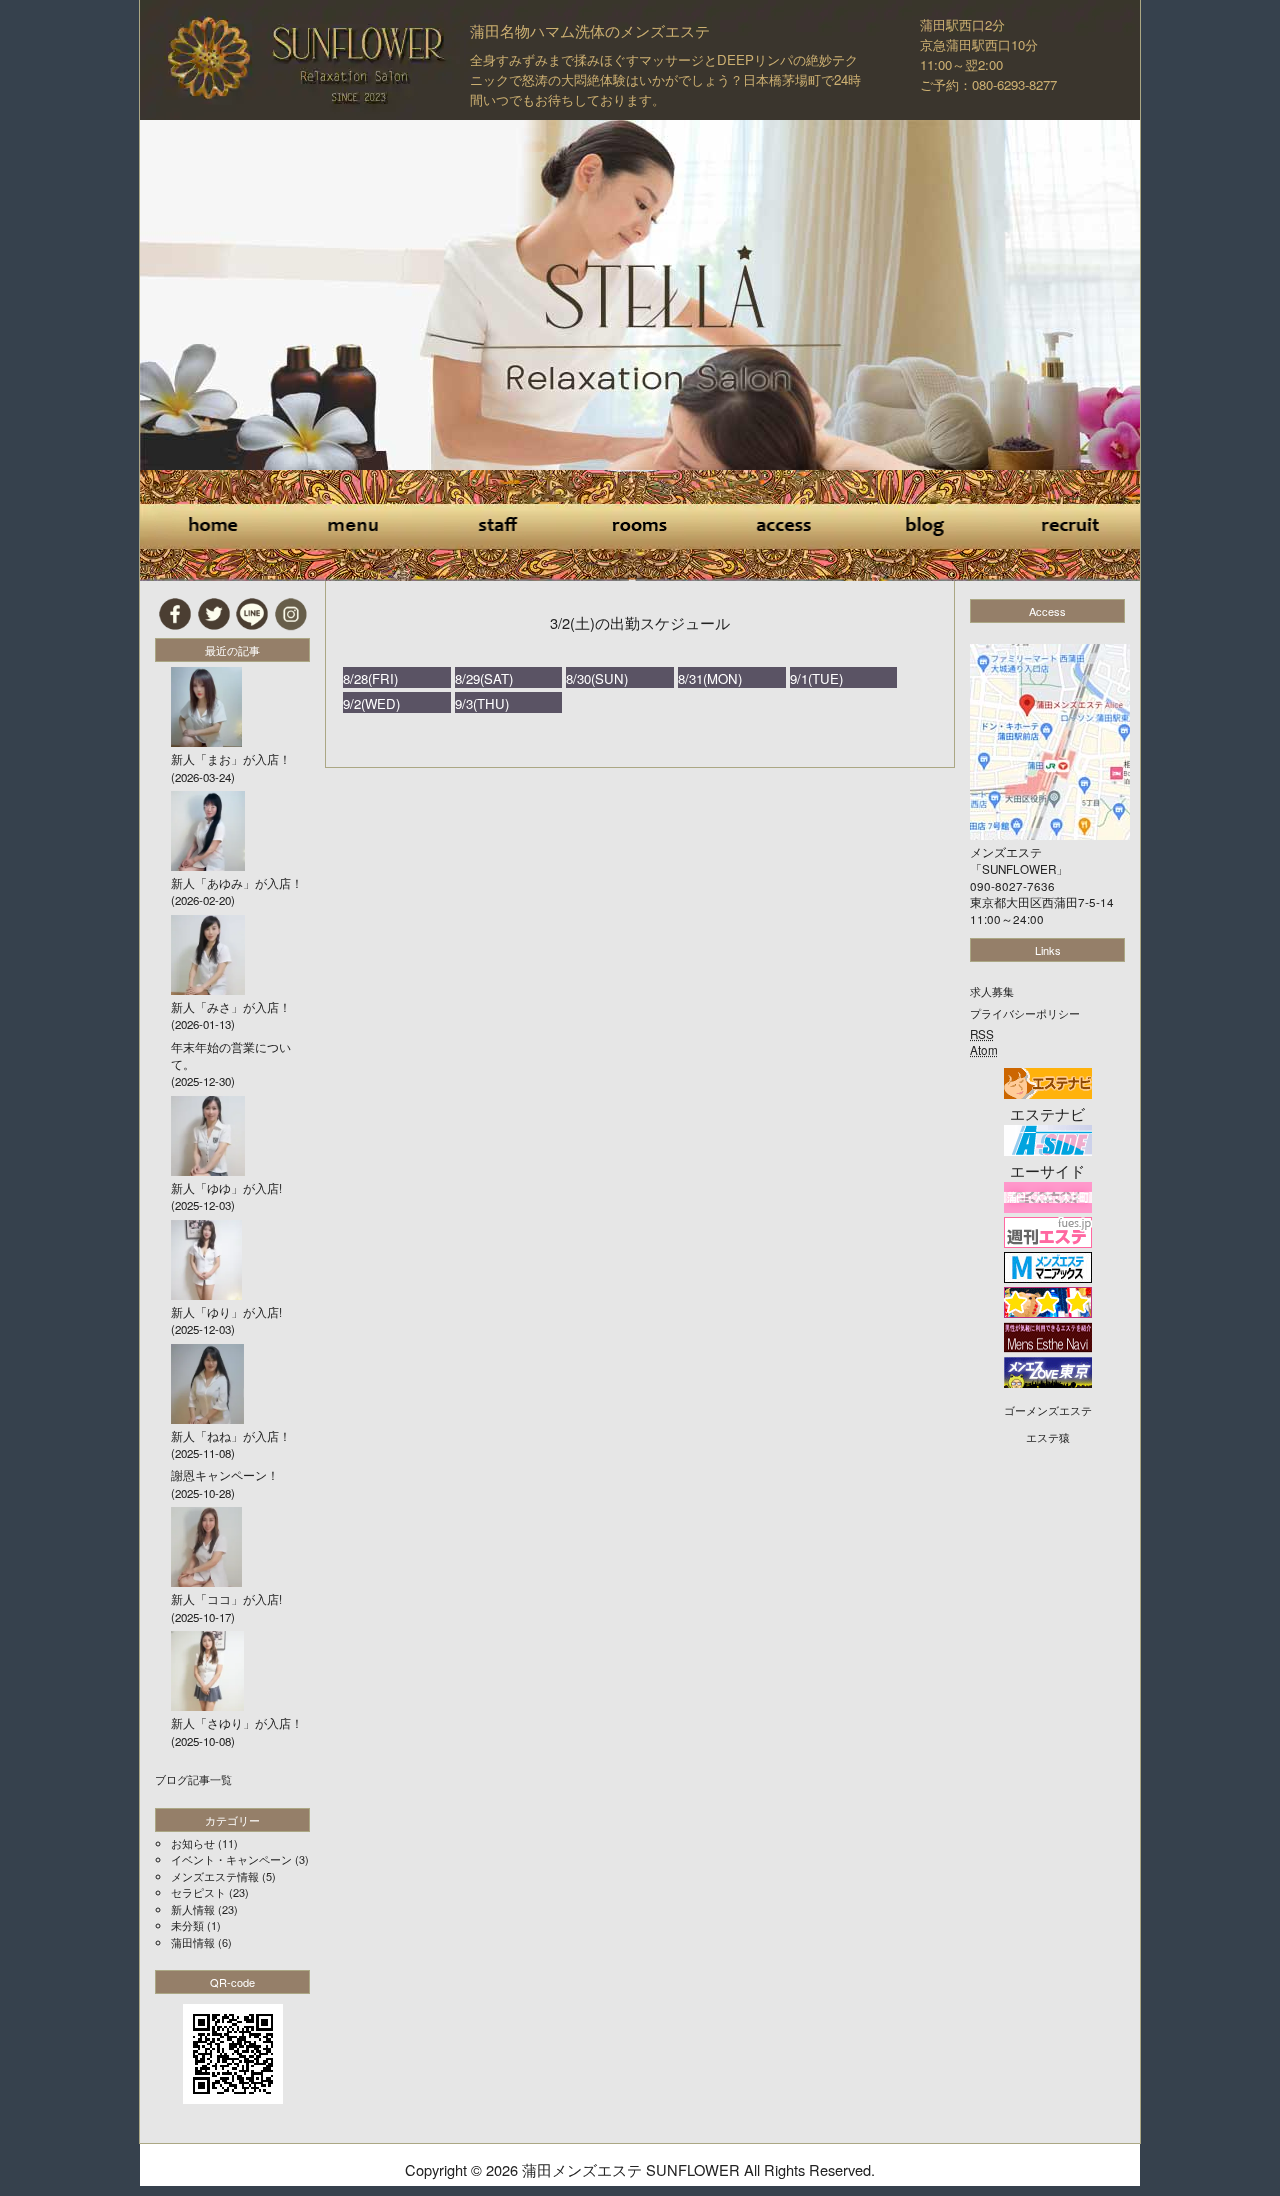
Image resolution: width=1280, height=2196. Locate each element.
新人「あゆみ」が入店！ (237, 883)
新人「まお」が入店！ (231, 759)
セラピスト (198, 1892)
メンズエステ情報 (215, 1876)
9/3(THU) (482, 703)
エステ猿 (1048, 1437)
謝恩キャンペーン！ (225, 1475)
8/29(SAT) (484, 678)
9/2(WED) (371, 703)
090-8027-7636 (1012, 886)
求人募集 (992, 991)
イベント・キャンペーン (231, 1859)
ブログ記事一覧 (193, 1779)
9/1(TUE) (816, 678)
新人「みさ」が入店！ (231, 1007)
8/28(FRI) (370, 678)
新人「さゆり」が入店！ (237, 1723)
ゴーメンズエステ (1048, 1410)
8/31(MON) (710, 678)
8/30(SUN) (597, 678)
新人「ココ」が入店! (226, 1599)
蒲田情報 (193, 1942)
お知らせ (193, 1843)
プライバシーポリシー (1025, 1013)
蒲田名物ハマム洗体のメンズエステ (590, 30)
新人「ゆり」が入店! (226, 1312)
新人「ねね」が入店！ (231, 1436)
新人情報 (193, 1909)
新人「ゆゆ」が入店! (226, 1188)
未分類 (187, 1925)
